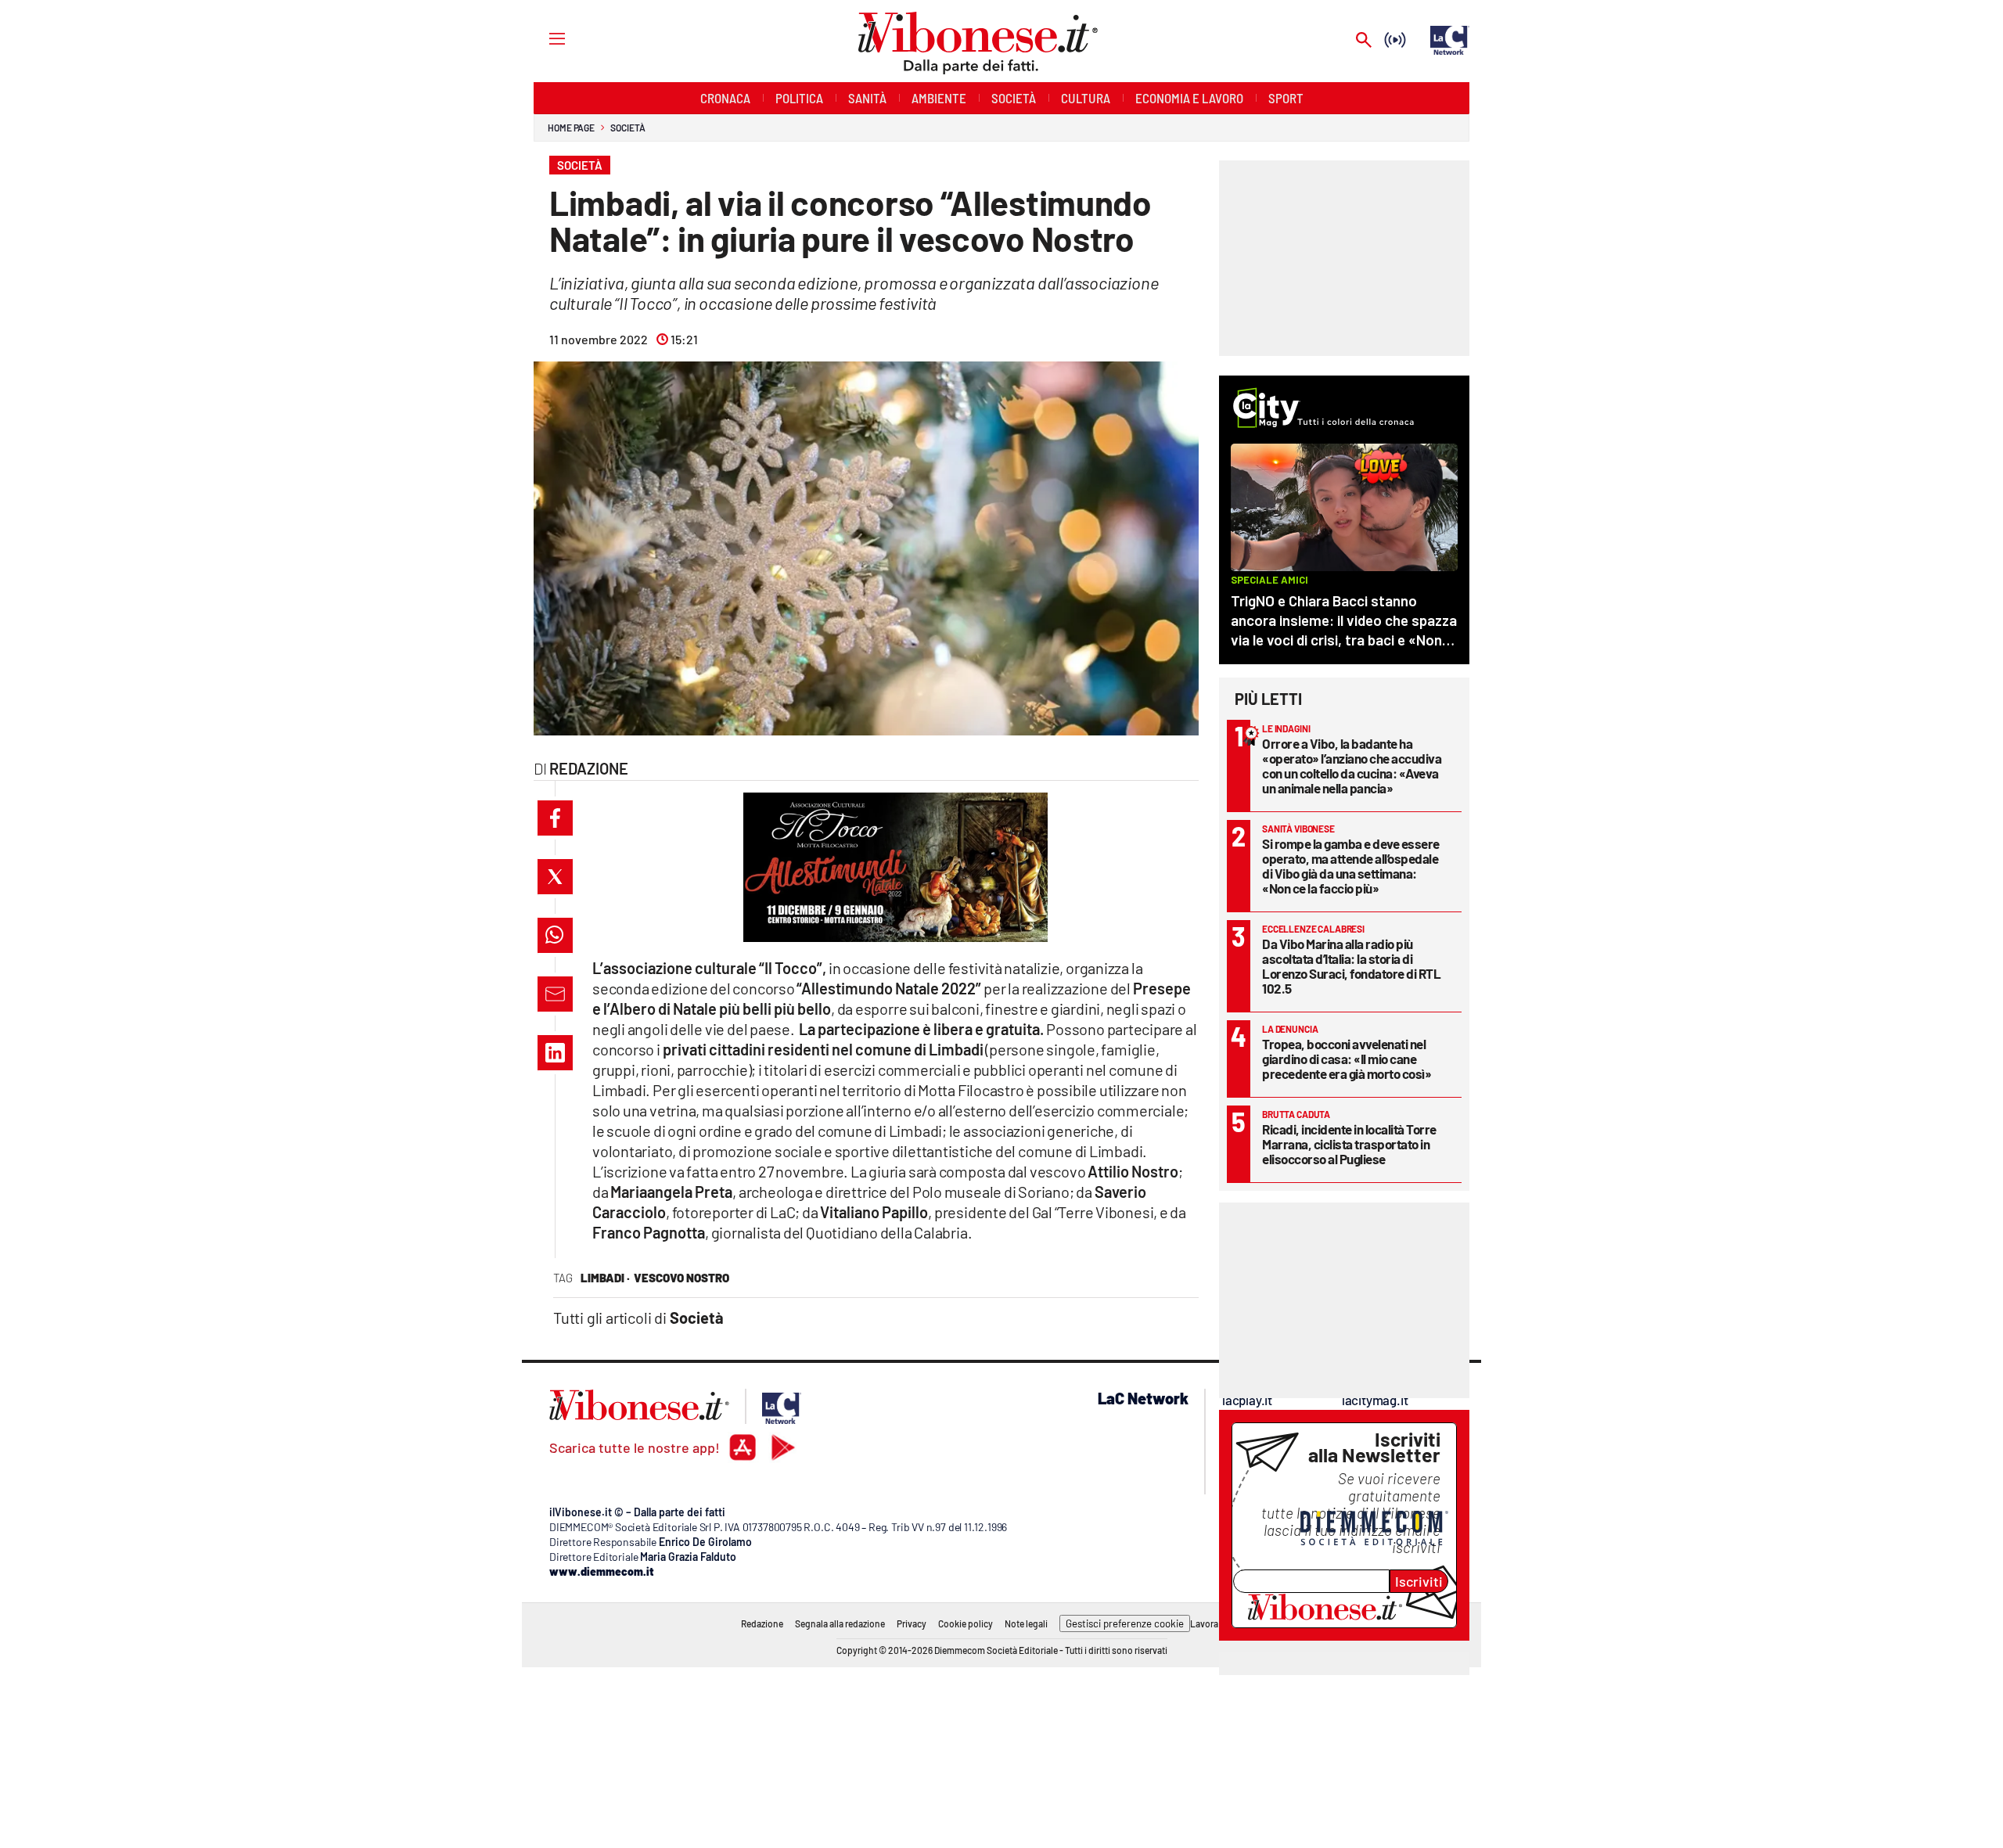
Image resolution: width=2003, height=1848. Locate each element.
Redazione (762, 1623)
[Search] (1364, 41)
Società (628, 128)
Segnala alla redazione (840, 1623)
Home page (571, 128)
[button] (555, 818)
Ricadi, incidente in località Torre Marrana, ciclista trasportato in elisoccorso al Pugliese (1349, 1144)
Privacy (912, 1623)
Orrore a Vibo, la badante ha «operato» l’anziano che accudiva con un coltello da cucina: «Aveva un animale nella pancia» (1352, 766)
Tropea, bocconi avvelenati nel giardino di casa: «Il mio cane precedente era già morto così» (1347, 1059)
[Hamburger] (543, 38)
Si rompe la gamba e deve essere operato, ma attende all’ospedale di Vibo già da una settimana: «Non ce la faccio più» (1351, 866)
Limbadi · (605, 1278)
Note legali (1026, 1623)
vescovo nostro (681, 1278)
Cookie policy (966, 1623)
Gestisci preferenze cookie (1125, 1623)
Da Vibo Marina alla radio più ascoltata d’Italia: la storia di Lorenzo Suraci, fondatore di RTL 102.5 (1351, 966)
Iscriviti (1419, 1581)
